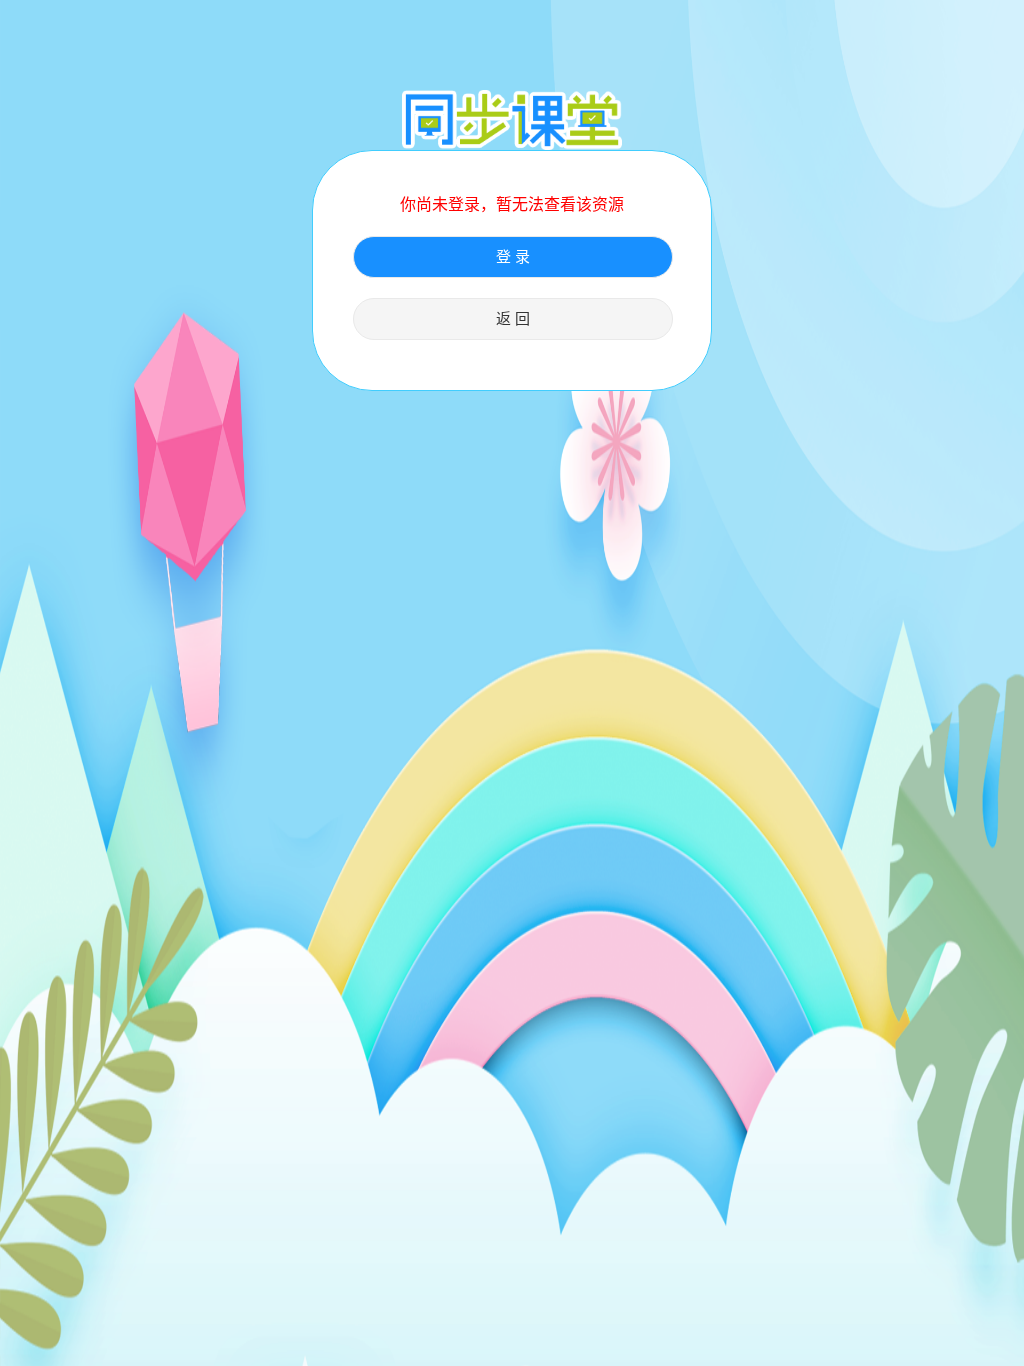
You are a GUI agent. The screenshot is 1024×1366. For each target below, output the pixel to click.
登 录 (513, 257)
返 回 (513, 319)
